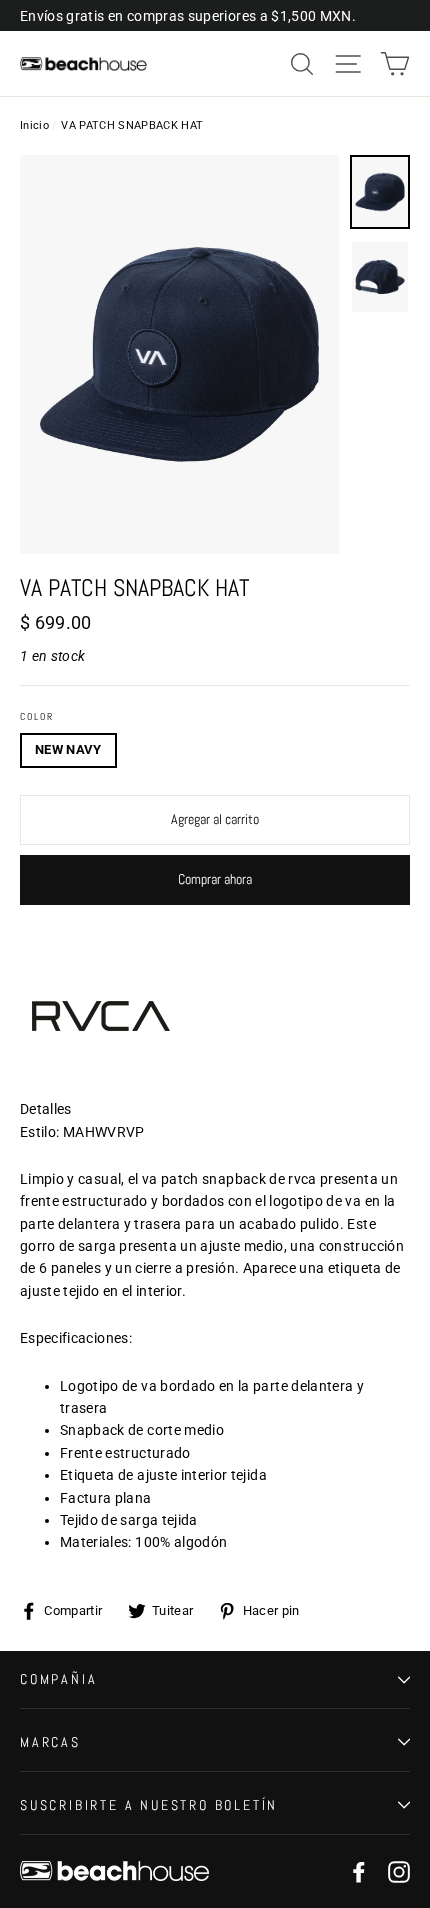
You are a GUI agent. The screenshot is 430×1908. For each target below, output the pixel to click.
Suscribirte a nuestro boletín (149, 1805)
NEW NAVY (68, 749)
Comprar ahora (215, 879)
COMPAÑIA (58, 1679)
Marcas (50, 1742)
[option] (179, 354)
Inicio (34, 125)
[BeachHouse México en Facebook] (359, 1871)
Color (37, 717)
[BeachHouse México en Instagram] (399, 1871)
